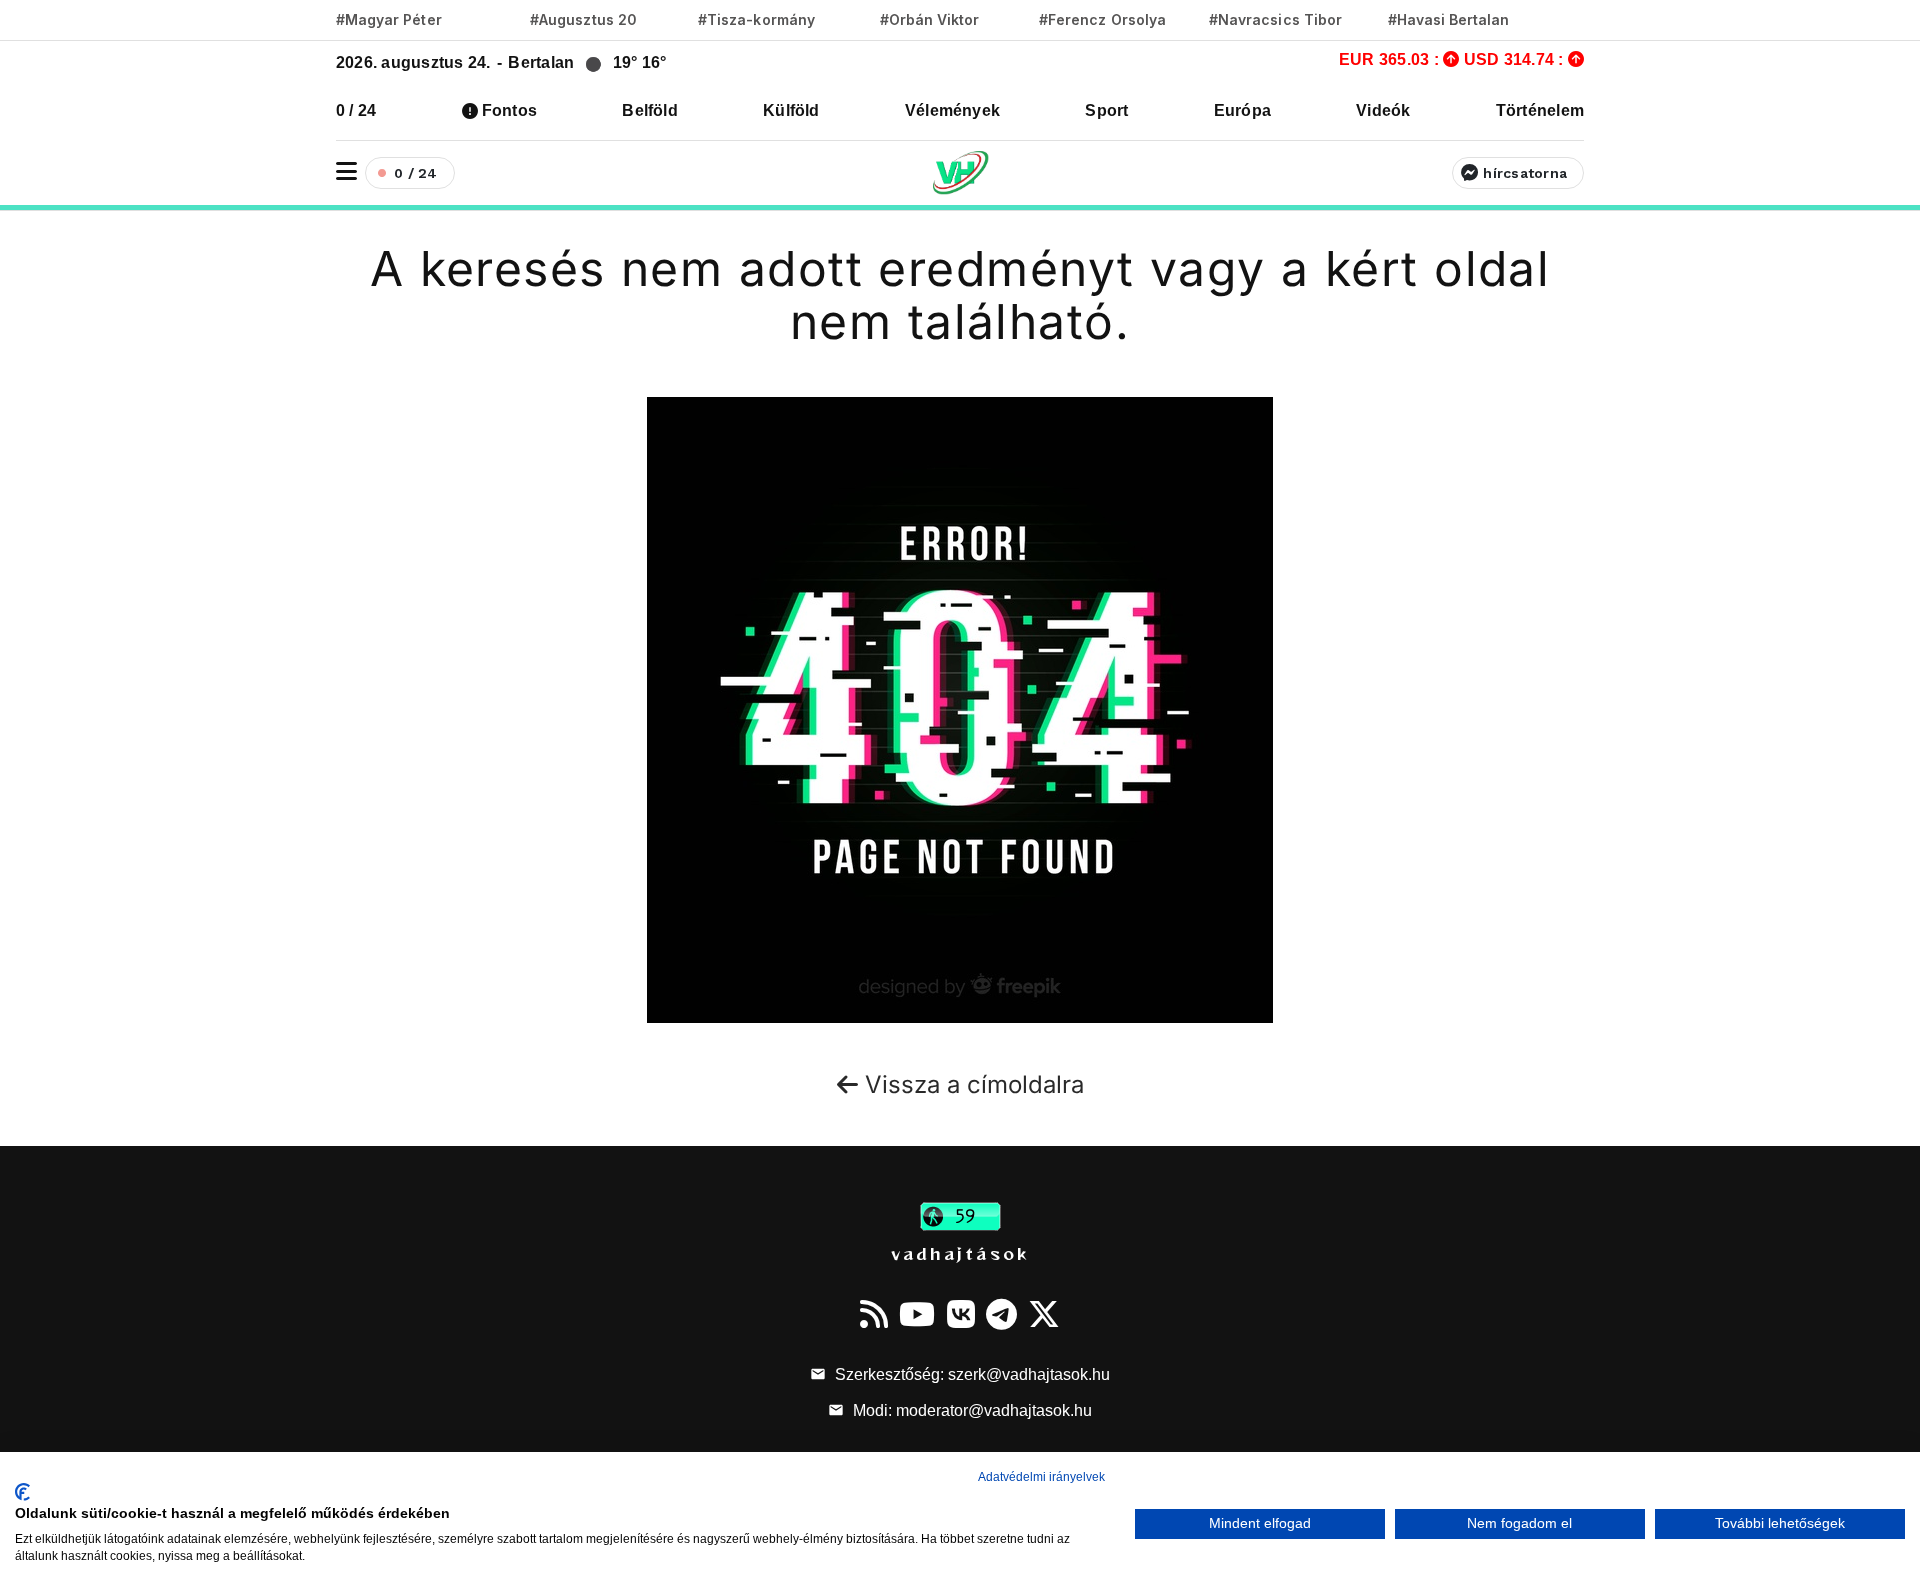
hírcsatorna (1525, 173)
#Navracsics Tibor (1275, 19)
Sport (1106, 110)
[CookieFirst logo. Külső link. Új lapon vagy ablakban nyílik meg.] (22, 1492)
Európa (1242, 110)
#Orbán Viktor (930, 19)
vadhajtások (960, 1253)
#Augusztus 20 (583, 19)
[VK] (961, 1314)
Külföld (791, 110)
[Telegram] (1001, 1314)
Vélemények (952, 110)
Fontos (509, 110)
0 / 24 (356, 110)
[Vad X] (1044, 1314)
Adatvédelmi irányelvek (1041, 1477)
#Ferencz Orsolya (1102, 19)
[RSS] (874, 1314)
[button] (346, 171)
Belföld (650, 110)
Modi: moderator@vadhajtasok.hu (970, 1410)
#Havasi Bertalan (1449, 19)
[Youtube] (917, 1314)
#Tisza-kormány (756, 19)
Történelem (1540, 110)
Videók (1383, 110)
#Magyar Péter (389, 19)
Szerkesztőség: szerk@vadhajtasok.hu (970, 1374)
